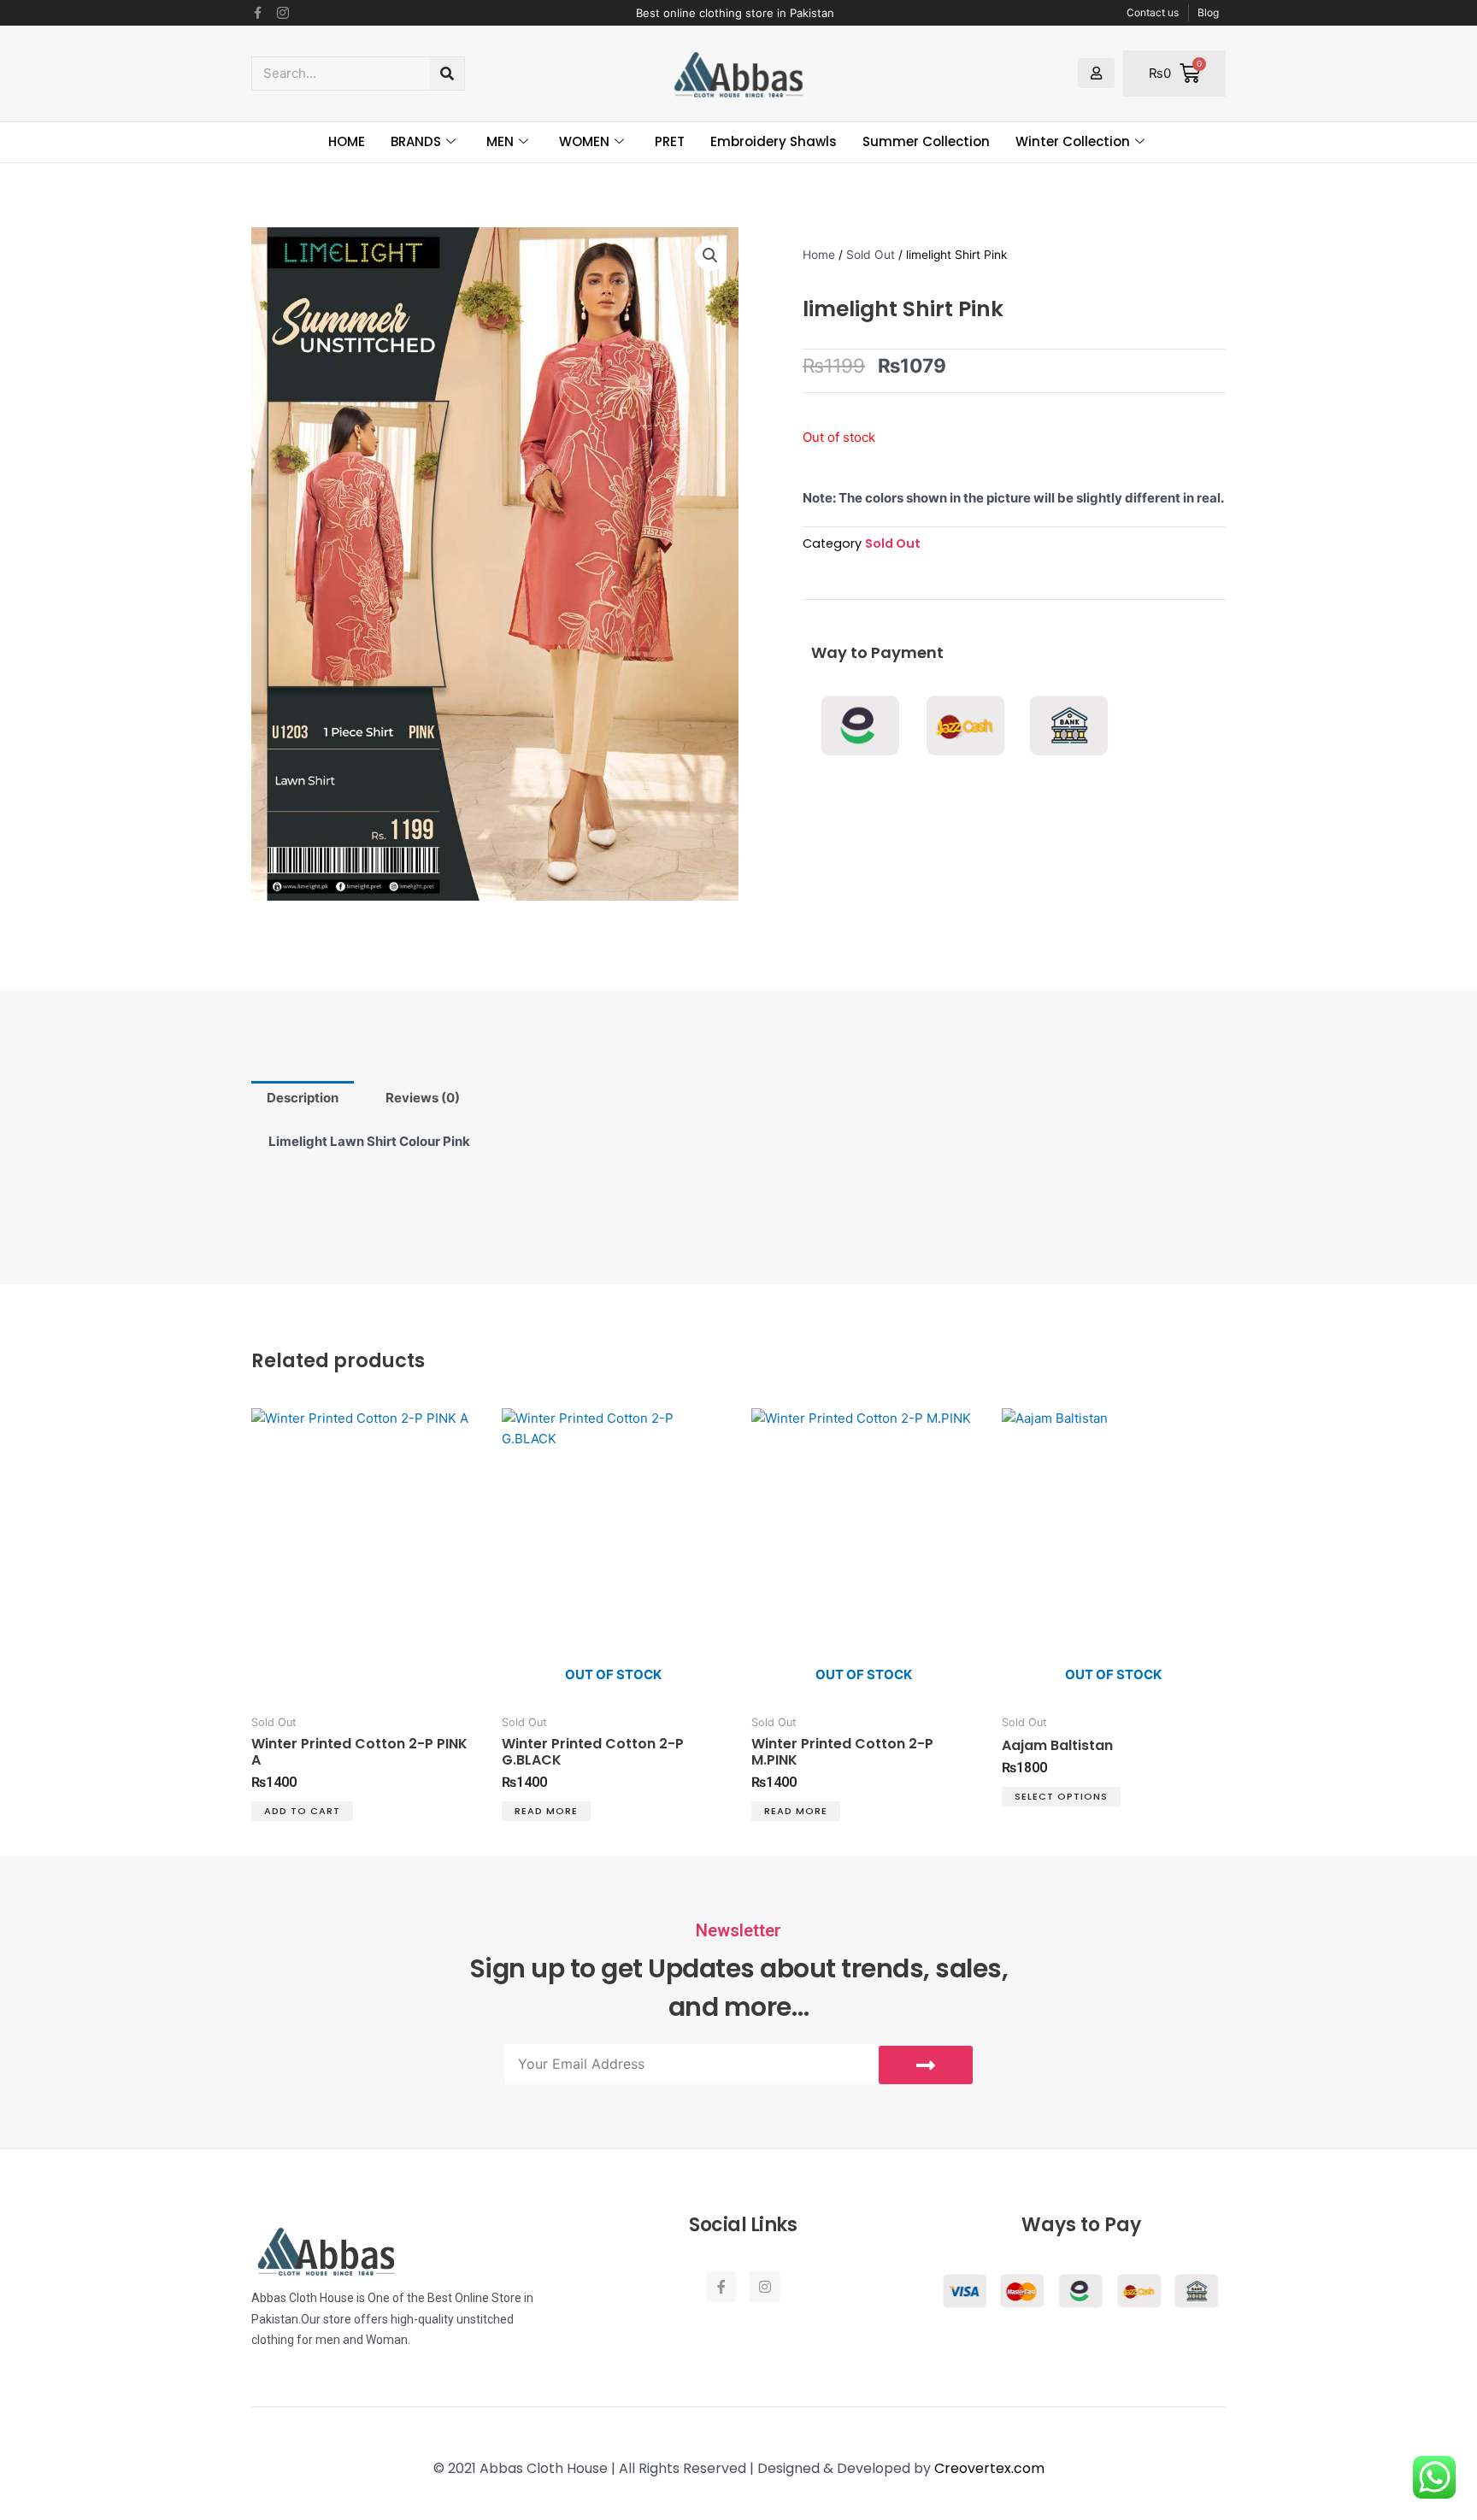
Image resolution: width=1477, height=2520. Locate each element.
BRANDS (416, 141)
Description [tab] (303, 1098)
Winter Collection (1073, 141)
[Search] (447, 73)
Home (819, 255)
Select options (1061, 1796)
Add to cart (302, 1811)
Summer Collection (926, 141)
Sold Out (871, 255)
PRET (670, 141)
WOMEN (584, 141)
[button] (710, 256)
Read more (546, 1811)
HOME (347, 141)
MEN (500, 141)
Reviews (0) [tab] (423, 1098)
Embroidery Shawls (774, 141)
